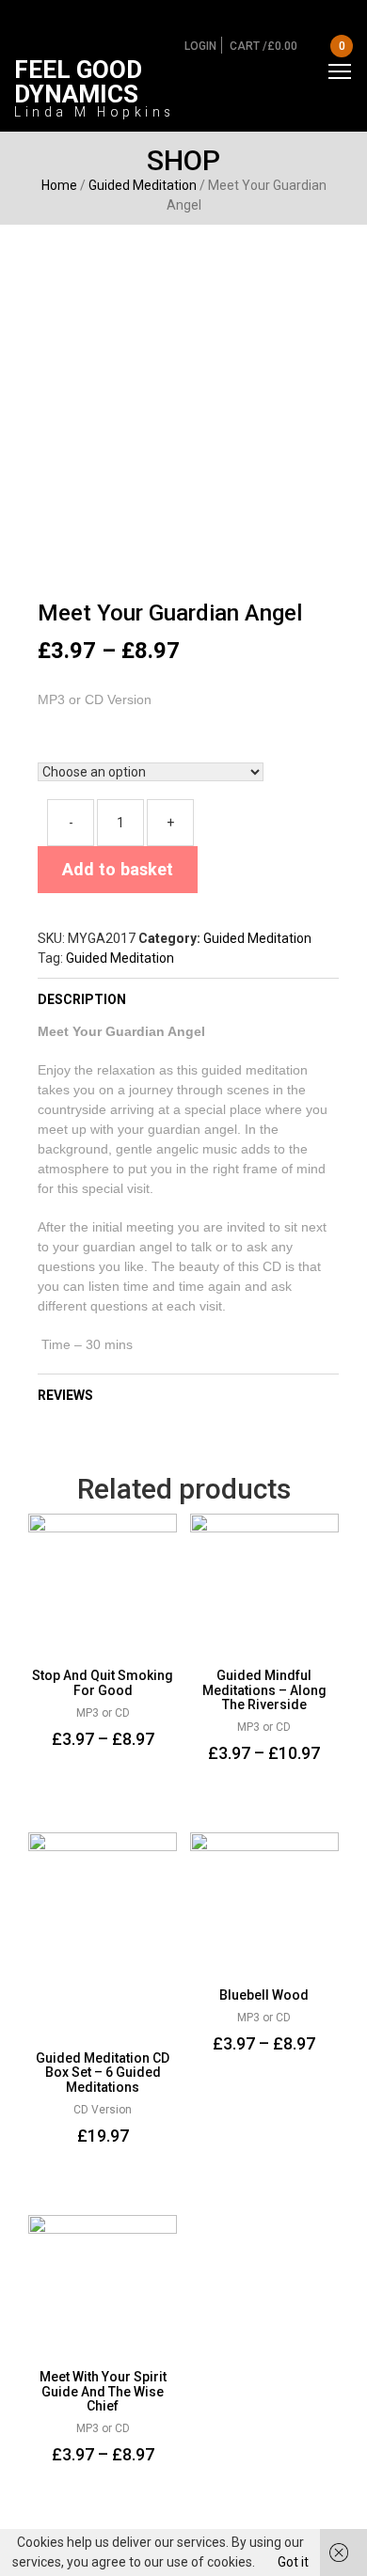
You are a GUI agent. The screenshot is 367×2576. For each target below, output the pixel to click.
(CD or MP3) (189, 740)
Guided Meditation (143, 185)
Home (59, 185)
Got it (293, 2562)
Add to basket (118, 869)
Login (200, 46)
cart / (287, 46)
